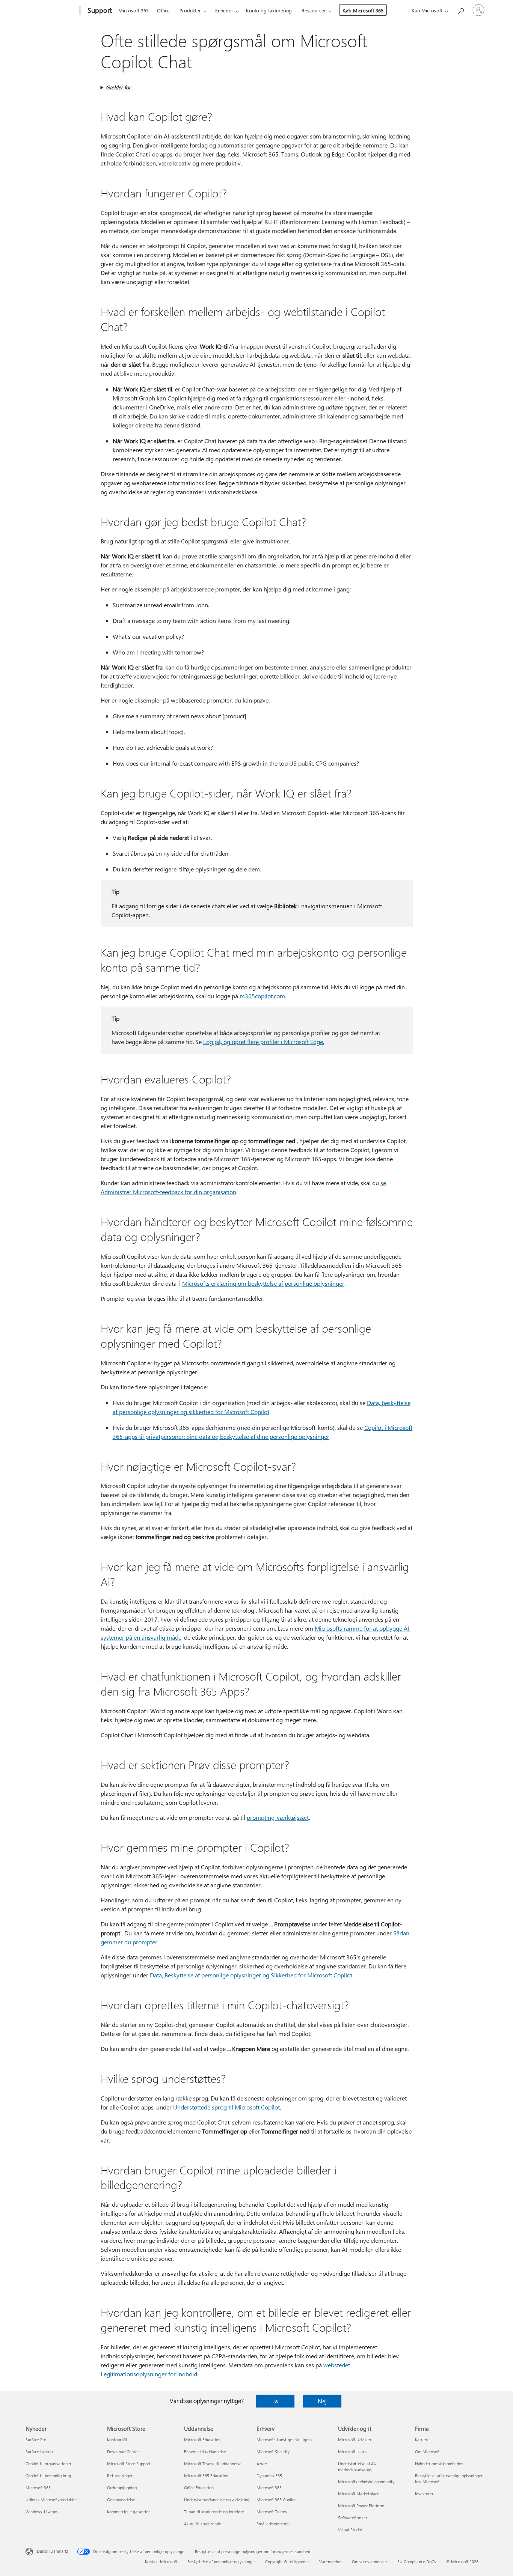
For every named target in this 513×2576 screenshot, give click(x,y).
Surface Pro (36, 2440)
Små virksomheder (273, 2524)
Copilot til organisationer (48, 2464)
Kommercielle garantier (128, 2512)
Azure (262, 2464)
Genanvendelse (121, 2500)
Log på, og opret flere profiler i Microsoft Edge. (264, 1042)
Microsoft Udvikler (355, 2440)
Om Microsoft (427, 2452)
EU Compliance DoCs (417, 2562)
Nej (322, 2401)
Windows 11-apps (42, 2512)
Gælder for (118, 87)
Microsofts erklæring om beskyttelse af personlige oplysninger (263, 1283)
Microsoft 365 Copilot (276, 2500)
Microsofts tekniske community (366, 2482)
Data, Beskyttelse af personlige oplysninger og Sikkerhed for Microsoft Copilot (251, 1975)
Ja (275, 2401)
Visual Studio (350, 2530)
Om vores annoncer (370, 2562)
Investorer (424, 2494)
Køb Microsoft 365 (363, 10)
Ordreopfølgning (122, 2488)
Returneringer (120, 2476)
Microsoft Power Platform (361, 2506)
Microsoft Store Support (129, 2464)
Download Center (123, 2452)
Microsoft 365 (134, 10)
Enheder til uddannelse (205, 2452)
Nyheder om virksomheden (439, 2464)
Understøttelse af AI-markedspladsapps (357, 2467)
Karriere (422, 2440)
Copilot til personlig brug (48, 2476)
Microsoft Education (202, 2440)
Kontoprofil (117, 2440)
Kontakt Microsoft (161, 2562)
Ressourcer (314, 10)
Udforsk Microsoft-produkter (51, 2500)
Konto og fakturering (269, 10)
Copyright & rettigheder (287, 2562)
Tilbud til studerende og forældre (214, 2512)
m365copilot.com (262, 996)
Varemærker (330, 2562)
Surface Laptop (39, 2452)
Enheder (224, 10)
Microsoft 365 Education (206, 2476)
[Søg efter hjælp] (460, 10)
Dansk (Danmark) (52, 2551)
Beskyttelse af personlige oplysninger (221, 2562)
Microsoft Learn (352, 2452)
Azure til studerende (203, 2524)
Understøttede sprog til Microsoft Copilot (226, 2107)
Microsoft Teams (272, 2512)
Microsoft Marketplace (359, 2494)
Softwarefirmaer (353, 2518)
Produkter (190, 10)
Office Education (199, 2488)
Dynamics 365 (269, 2476)
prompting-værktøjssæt (278, 1817)
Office (163, 10)
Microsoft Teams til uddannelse (213, 2464)
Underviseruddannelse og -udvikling (217, 2500)
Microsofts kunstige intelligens (284, 2440)
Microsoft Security (273, 2452)
